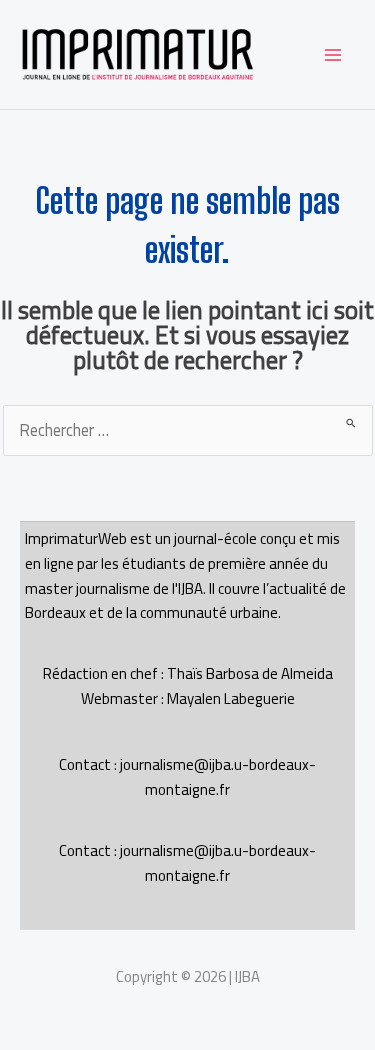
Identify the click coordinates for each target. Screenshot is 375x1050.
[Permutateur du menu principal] (332, 54)
